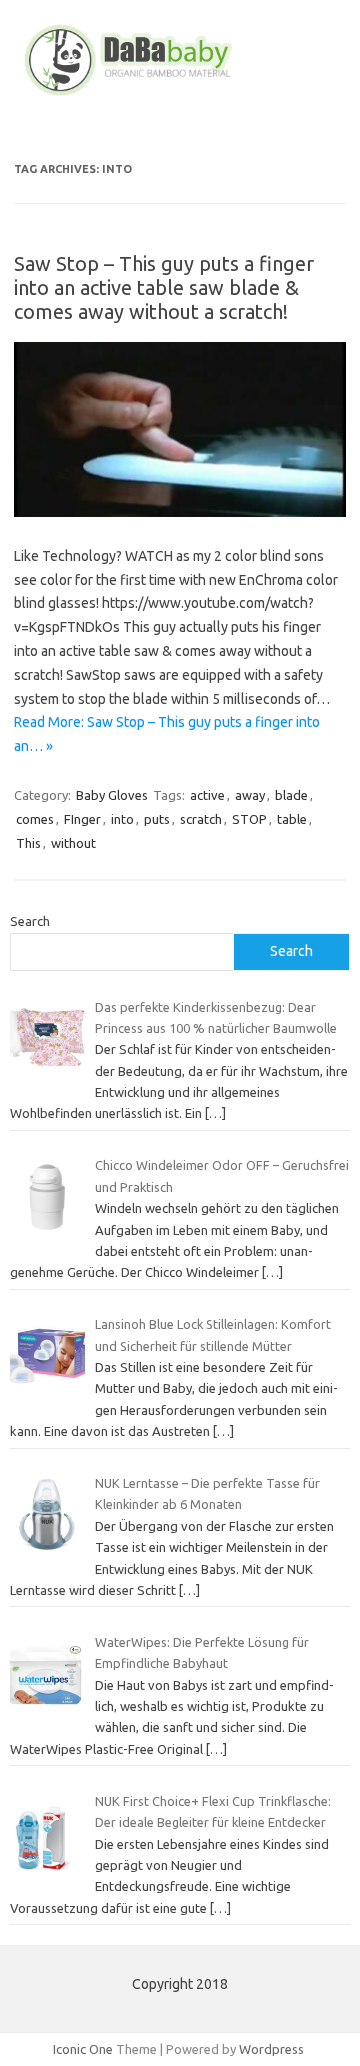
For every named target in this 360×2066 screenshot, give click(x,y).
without (73, 843)
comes (35, 819)
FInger (82, 819)
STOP (249, 819)
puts (157, 819)
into (122, 819)
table (292, 819)
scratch (201, 819)
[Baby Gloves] (180, 95)
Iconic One (83, 2049)
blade (291, 795)
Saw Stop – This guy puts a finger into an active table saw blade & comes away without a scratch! (164, 287)
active (207, 795)
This (28, 843)
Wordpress (271, 2049)
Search (30, 921)
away (250, 795)
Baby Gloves (112, 795)
